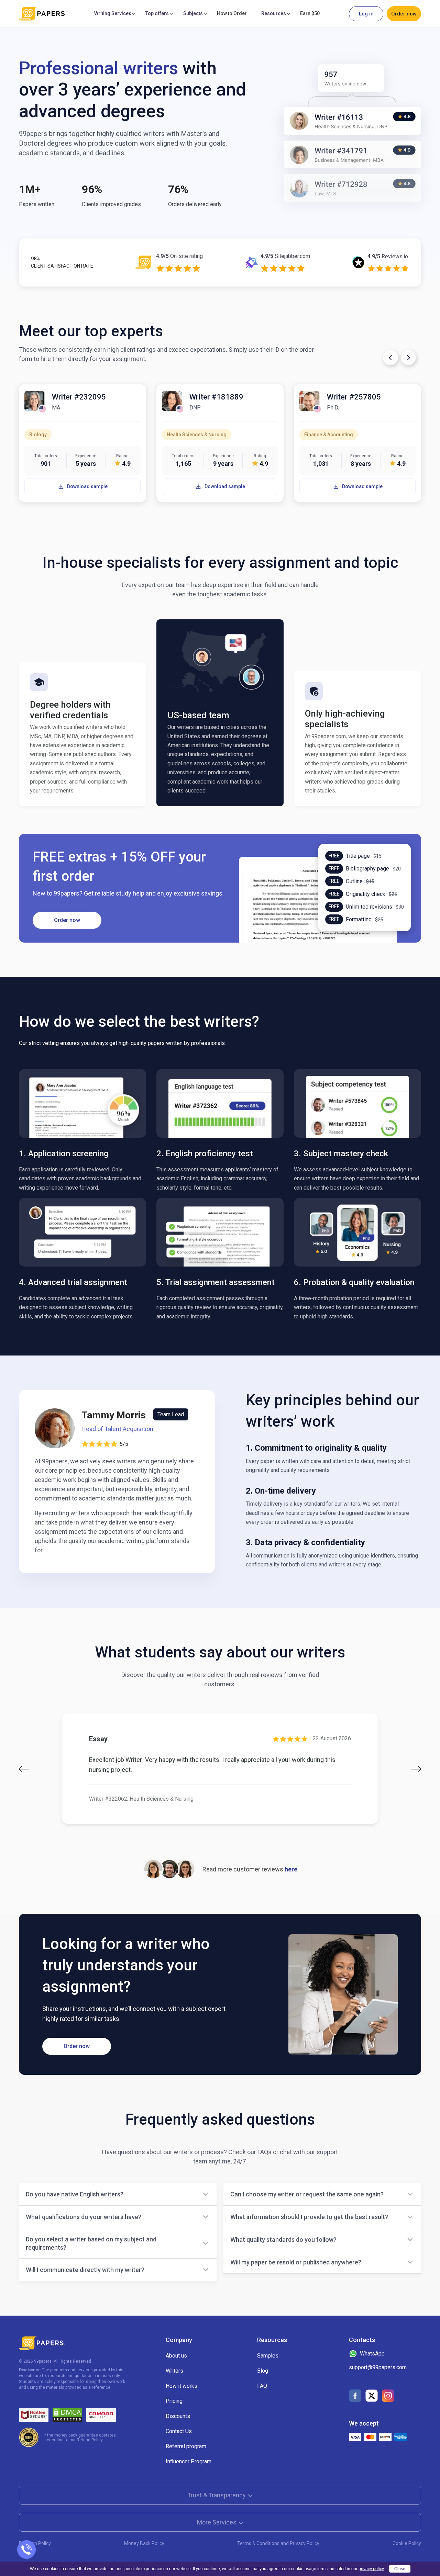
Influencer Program (189, 2461)
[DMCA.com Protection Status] (67, 2415)
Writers (174, 2371)
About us (176, 2356)
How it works (181, 2386)
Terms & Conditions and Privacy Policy (278, 2543)
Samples (268, 2356)
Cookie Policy (407, 2543)
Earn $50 (310, 13)
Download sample (87, 486)
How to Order (232, 13)
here (291, 1869)
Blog (263, 2371)
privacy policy (371, 2569)
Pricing (174, 2401)
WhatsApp (372, 2354)
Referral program (186, 2446)
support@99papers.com (378, 2367)
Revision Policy (35, 2543)
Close (400, 2569)
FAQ (262, 2386)
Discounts (178, 2416)
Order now (404, 14)
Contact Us (179, 2431)
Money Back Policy (144, 2543)
